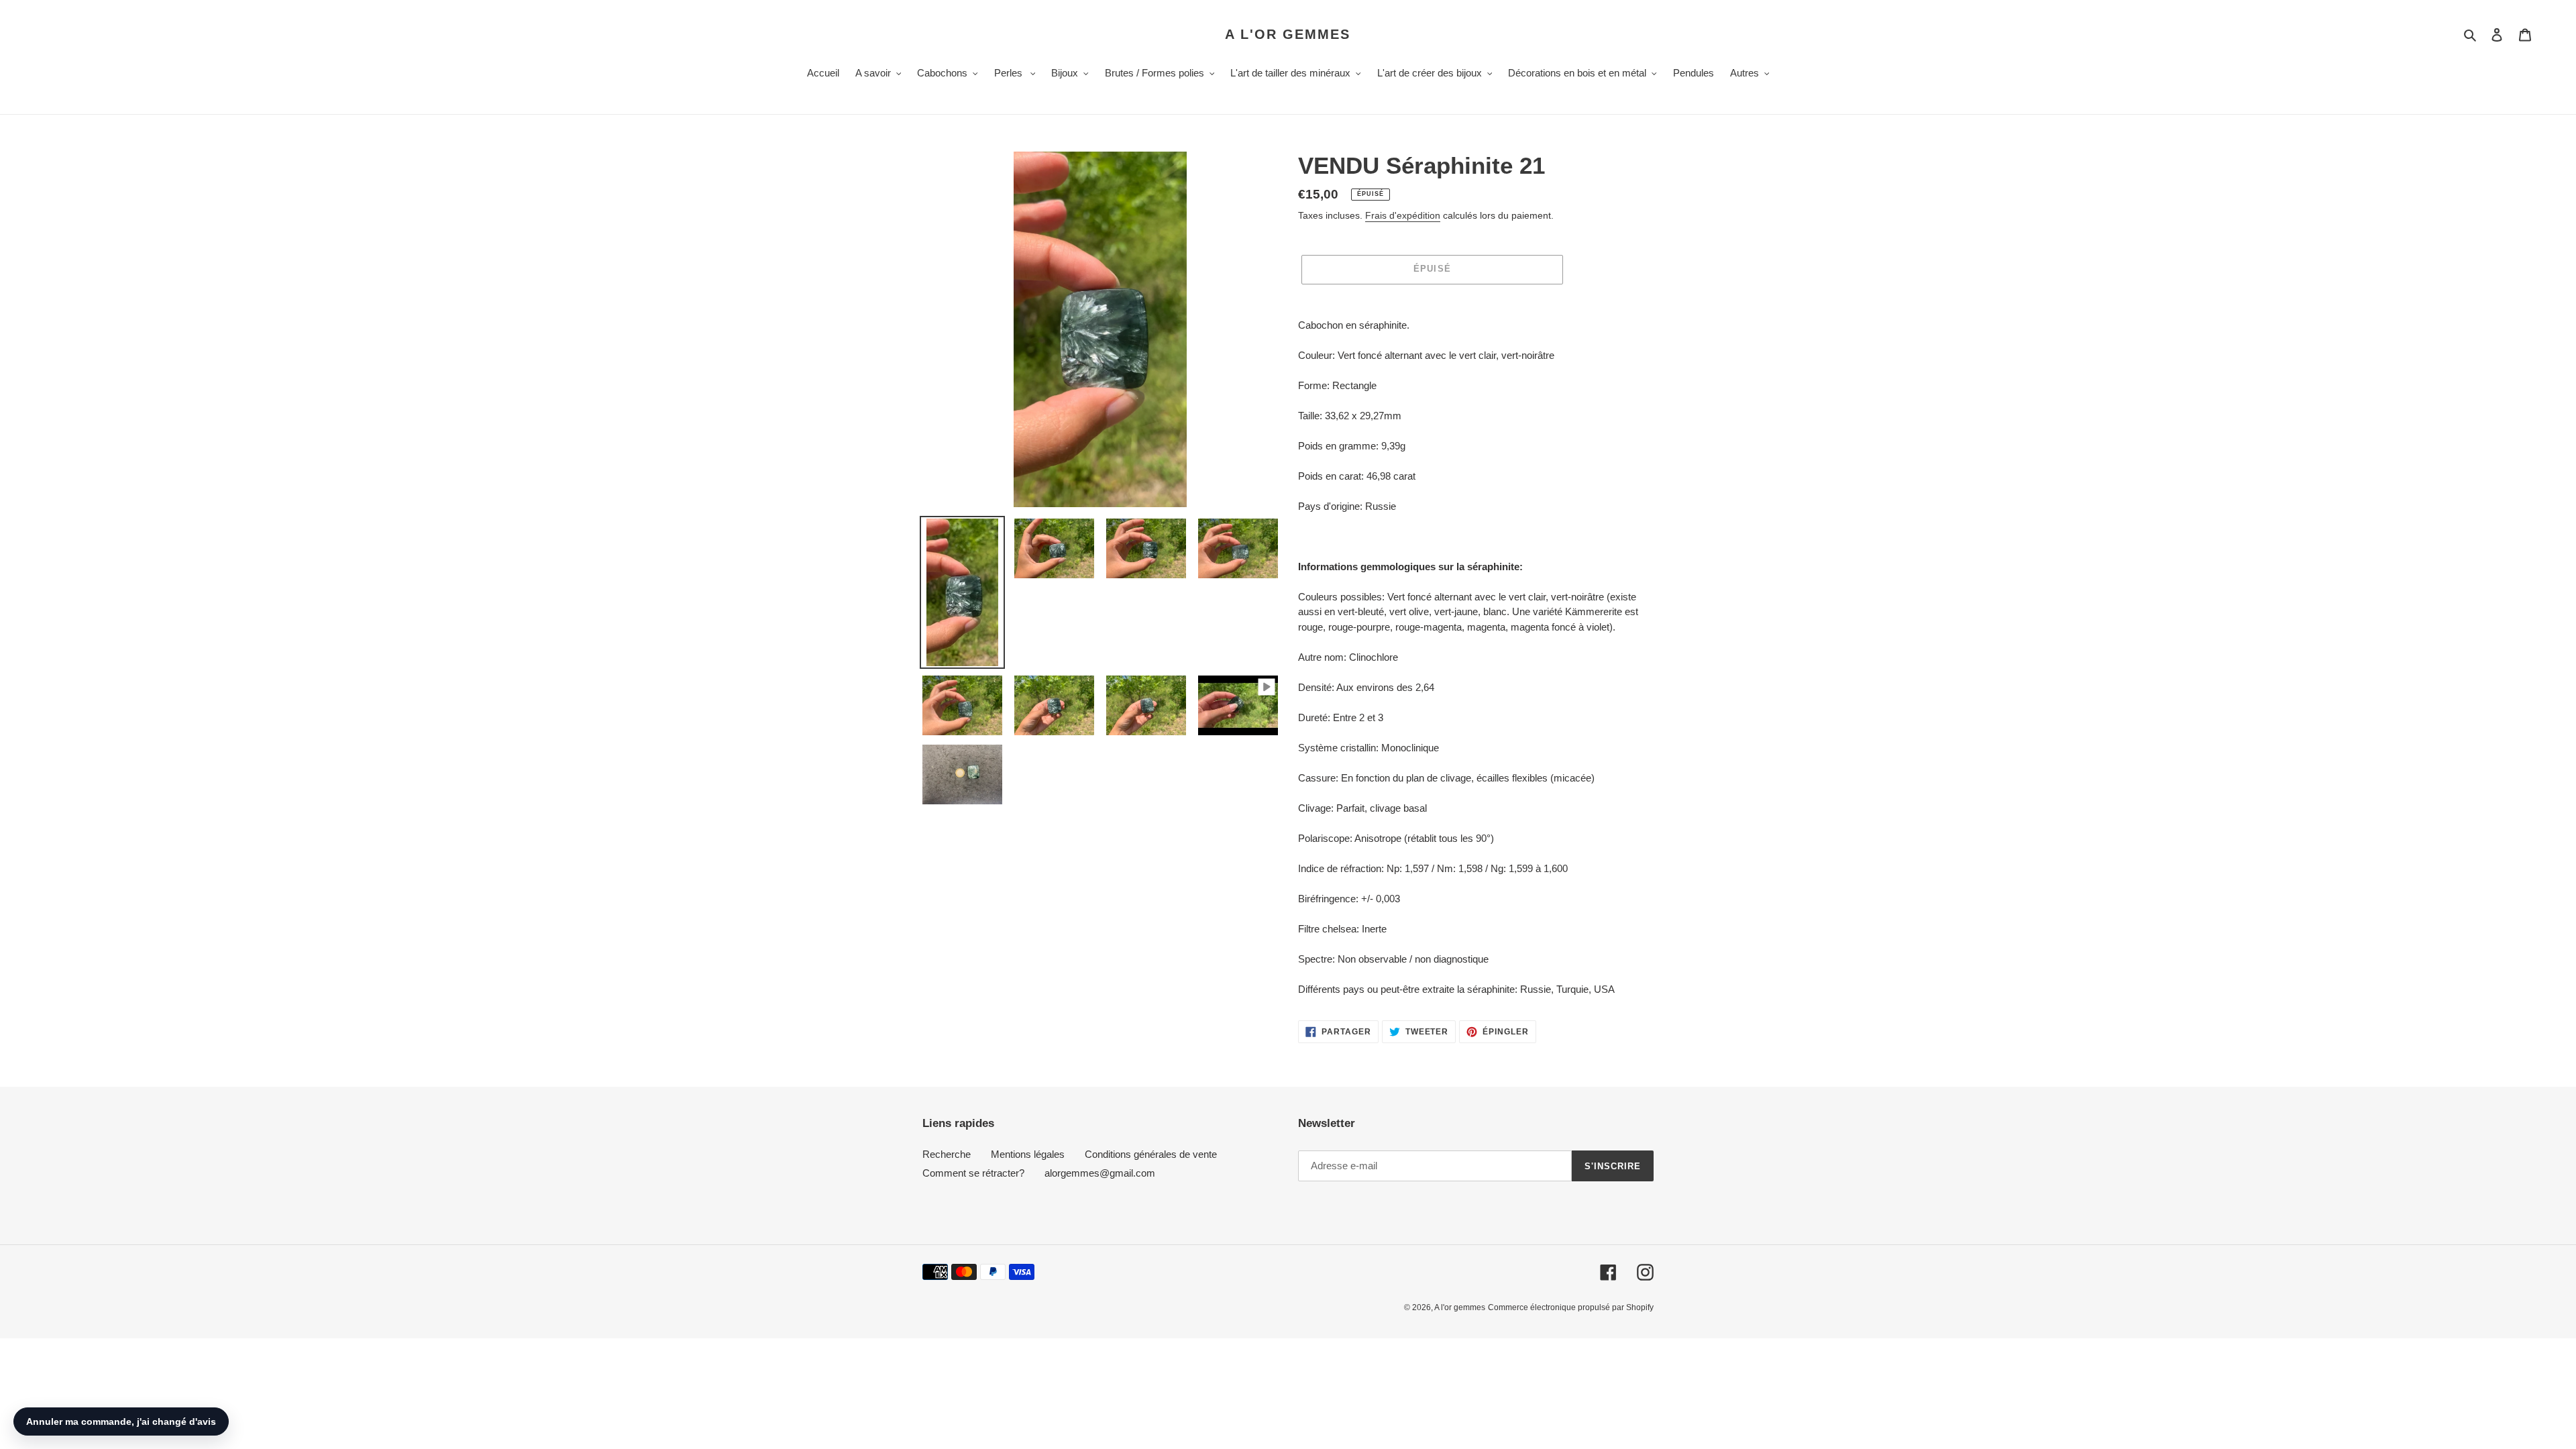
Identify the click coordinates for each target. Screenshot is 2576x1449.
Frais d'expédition (1403, 215)
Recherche (947, 1154)
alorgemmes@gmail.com (1100, 1173)
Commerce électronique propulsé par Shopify (1571, 1307)
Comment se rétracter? (973, 1173)
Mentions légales (1028, 1154)
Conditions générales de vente (1151, 1154)
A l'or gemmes (1288, 34)
